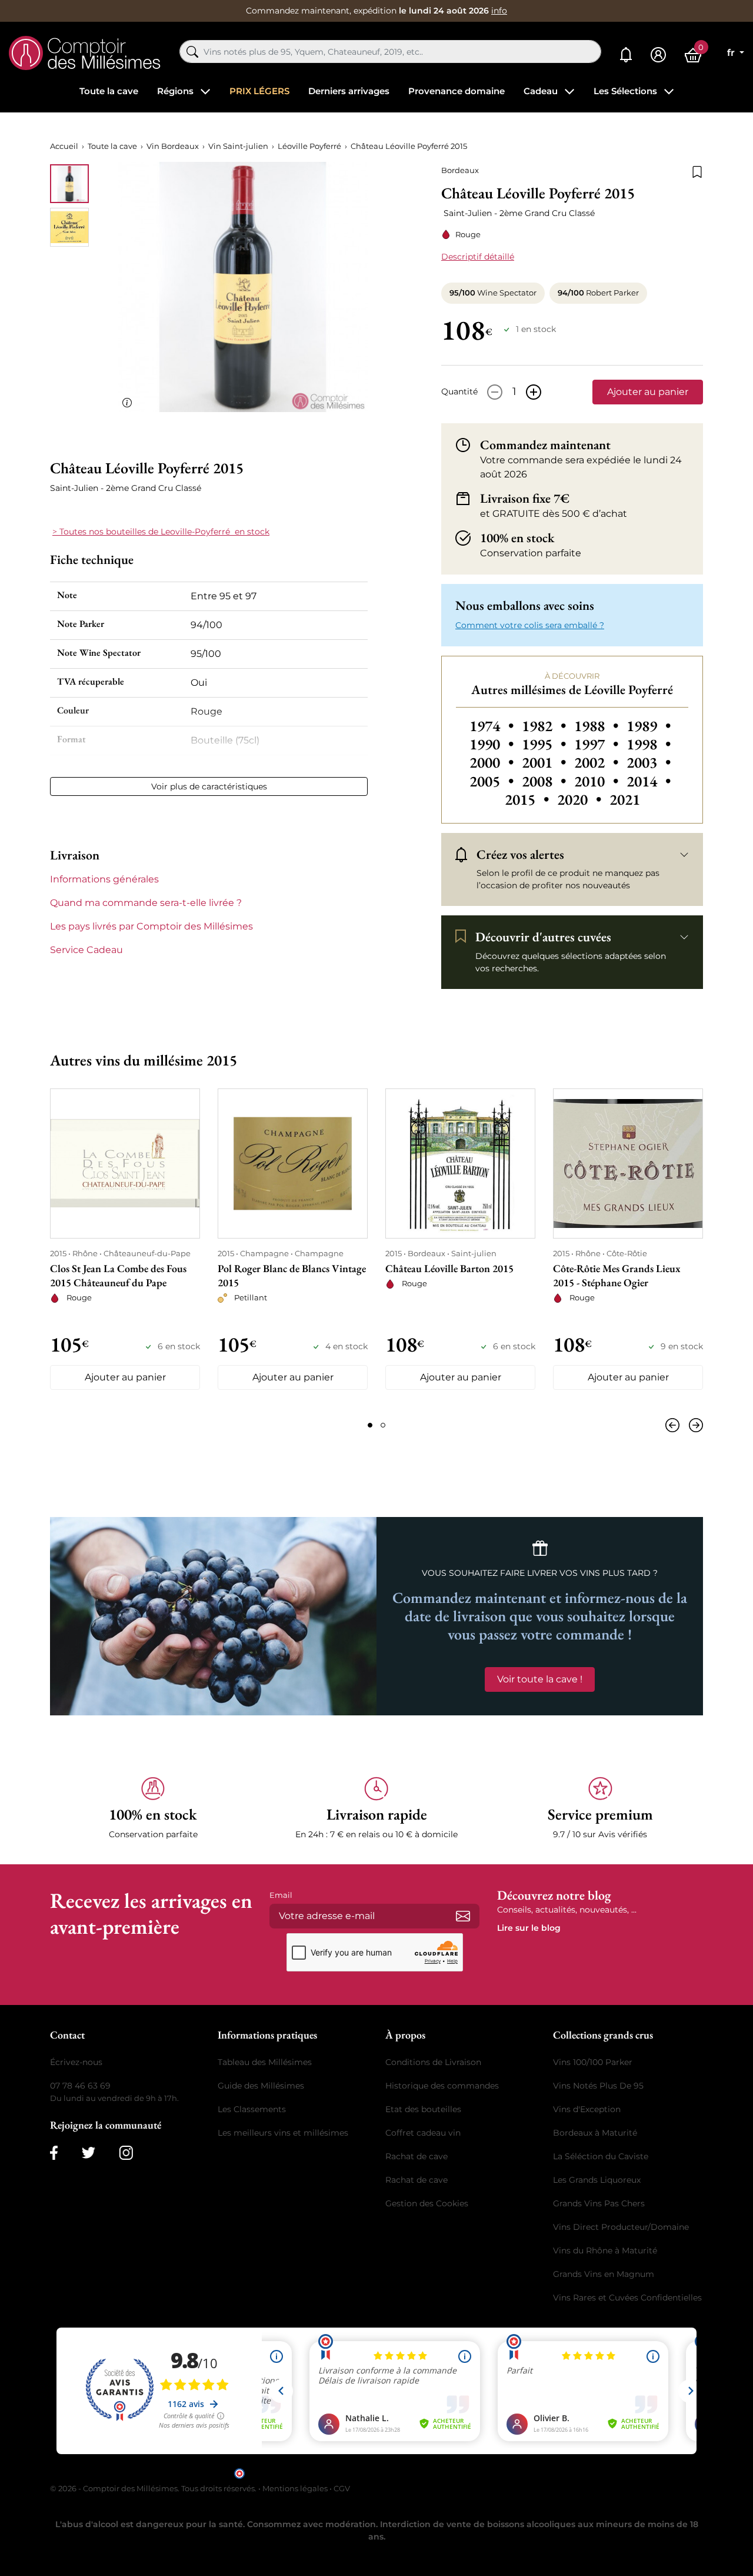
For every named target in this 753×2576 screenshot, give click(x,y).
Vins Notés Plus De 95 (598, 2086)
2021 (625, 799)
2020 (581, 799)
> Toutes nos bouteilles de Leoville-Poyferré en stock (161, 532)
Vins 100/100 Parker (593, 2062)
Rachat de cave (417, 2156)
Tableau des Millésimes (265, 2062)
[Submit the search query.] (192, 52)
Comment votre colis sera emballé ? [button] (530, 625)
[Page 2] (383, 1425)
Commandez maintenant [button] (545, 445)
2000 (493, 762)
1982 (546, 726)
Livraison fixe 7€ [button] (525, 499)
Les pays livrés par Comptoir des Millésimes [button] (151, 926)
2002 (598, 762)
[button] (153, 1809)
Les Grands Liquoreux (597, 2180)
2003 (649, 762)
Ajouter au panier (648, 392)
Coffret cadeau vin (423, 2133)
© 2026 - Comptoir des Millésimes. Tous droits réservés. (154, 2488)
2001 (546, 762)
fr (732, 53)
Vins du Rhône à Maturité (605, 2250)
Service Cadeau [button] (86, 950)
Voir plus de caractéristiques (209, 786)
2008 (546, 781)
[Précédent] (675, 1425)
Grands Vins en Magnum (604, 2274)
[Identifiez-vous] (658, 55)
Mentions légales (295, 2488)
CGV (342, 2488)
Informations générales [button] (104, 879)
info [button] (499, 11)
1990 (493, 744)
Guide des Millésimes (261, 2086)
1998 (649, 744)
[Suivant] (694, 1425)
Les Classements (252, 2109)
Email (281, 1895)
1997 (598, 744)
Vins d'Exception (587, 2109)
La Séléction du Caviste (601, 2156)
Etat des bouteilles (423, 2109)
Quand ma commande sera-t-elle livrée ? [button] (146, 903)
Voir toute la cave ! (540, 1679)
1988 (598, 726)
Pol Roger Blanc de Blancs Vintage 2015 (292, 1275)
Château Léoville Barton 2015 (449, 1268)
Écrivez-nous (76, 2062)
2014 (649, 781)
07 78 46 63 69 (80, 2086)
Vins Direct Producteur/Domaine (621, 2227)
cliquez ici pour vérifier (477, 2473)
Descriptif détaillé (478, 257)
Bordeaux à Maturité (595, 2133)
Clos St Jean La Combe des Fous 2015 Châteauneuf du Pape (118, 1275)
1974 (493, 726)
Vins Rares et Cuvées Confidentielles (627, 2298)
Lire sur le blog (529, 1928)
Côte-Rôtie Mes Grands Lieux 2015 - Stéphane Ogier (617, 1275)
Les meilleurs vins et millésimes (283, 2133)
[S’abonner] (463, 1916)
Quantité (459, 391)
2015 (529, 799)
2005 (493, 781)
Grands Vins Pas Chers (599, 2203)
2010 (598, 781)
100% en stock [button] (517, 538)
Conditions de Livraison (433, 2062)
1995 (546, 744)
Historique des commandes (442, 2086)
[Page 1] (370, 1425)
